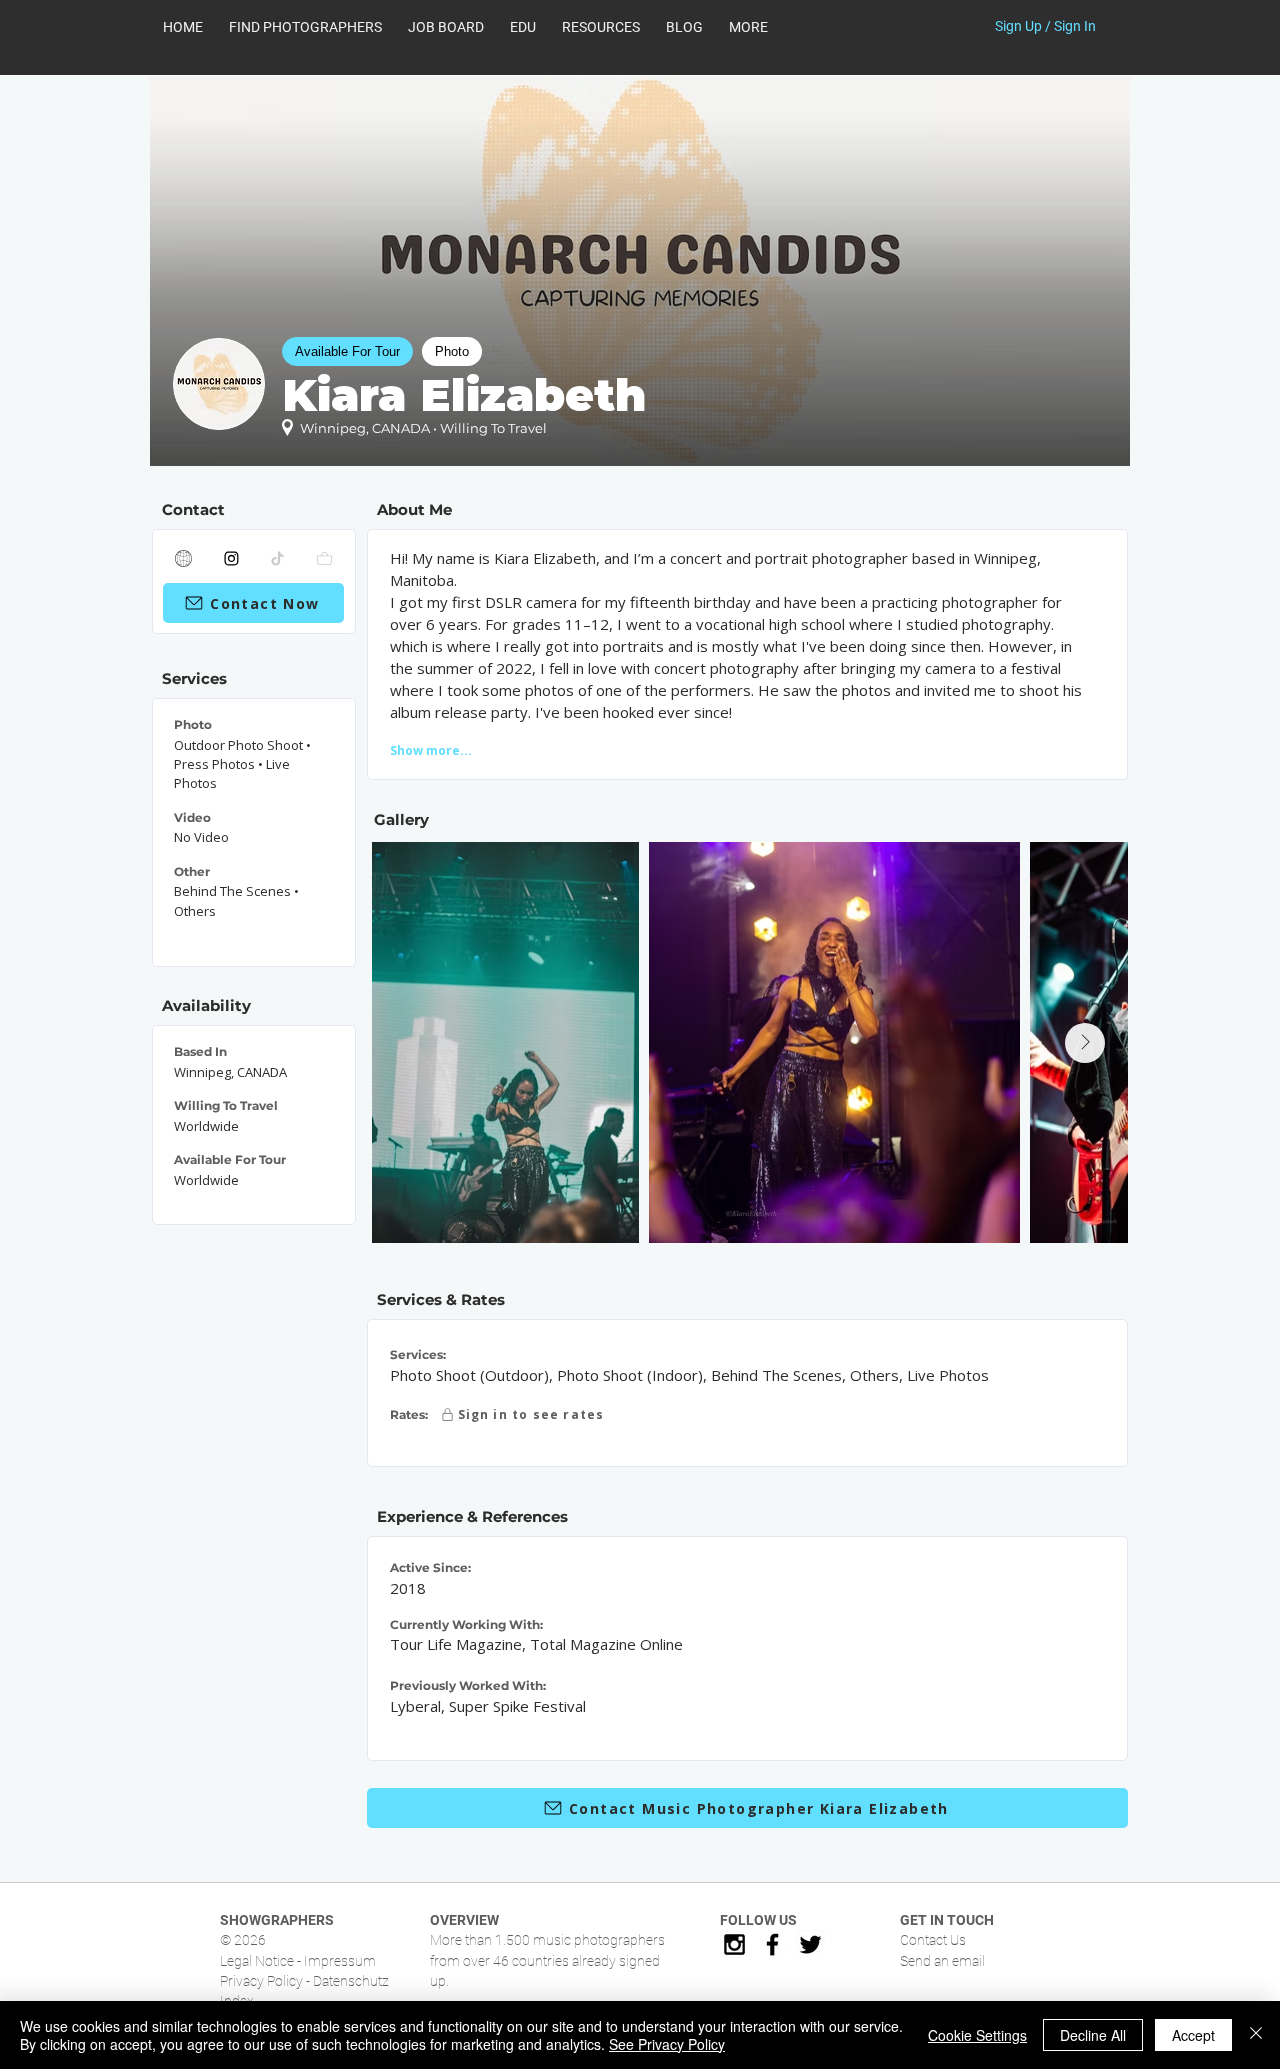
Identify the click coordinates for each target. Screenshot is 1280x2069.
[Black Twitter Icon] (810, 1944)
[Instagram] (232, 558)
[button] (601, 27)
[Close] (1256, 2035)
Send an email (942, 1961)
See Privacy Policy (667, 2044)
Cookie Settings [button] (977, 2035)
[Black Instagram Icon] (734, 1944)
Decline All (1093, 2035)
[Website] (184, 558)
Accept (1193, 2035)
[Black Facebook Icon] (772, 1944)
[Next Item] (1085, 1043)
